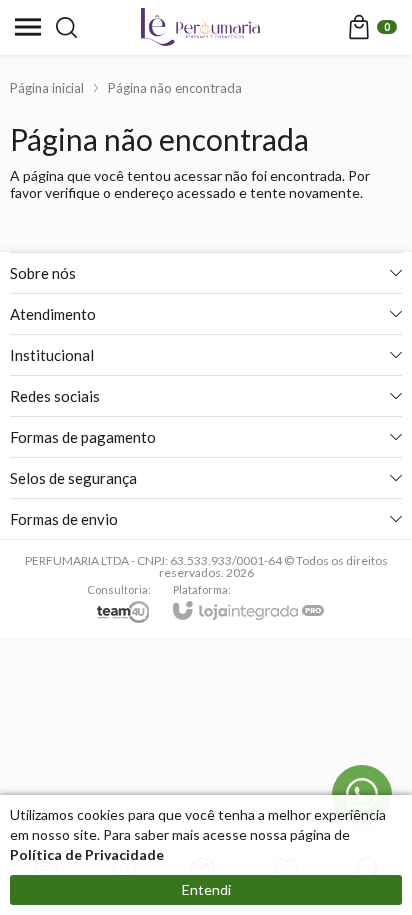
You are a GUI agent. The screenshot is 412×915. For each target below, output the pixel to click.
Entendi (206, 889)
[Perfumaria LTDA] (201, 27)
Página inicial (47, 88)
